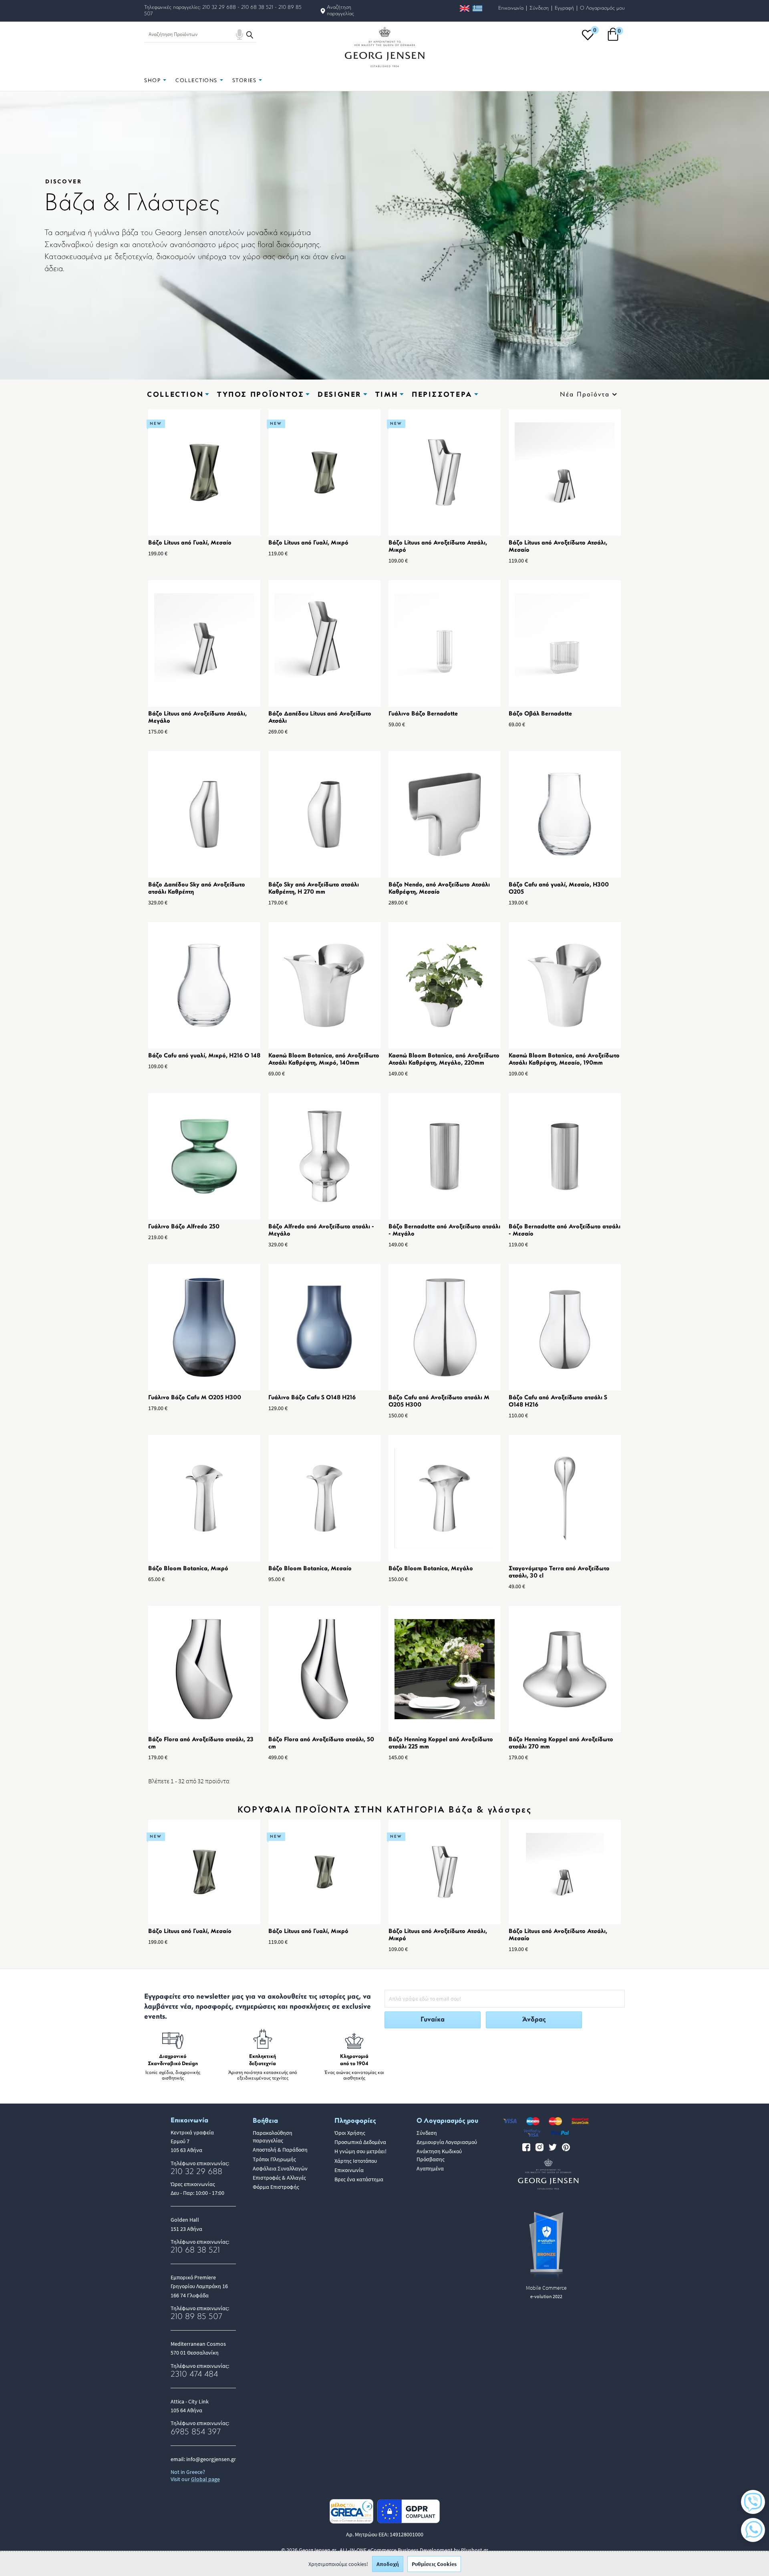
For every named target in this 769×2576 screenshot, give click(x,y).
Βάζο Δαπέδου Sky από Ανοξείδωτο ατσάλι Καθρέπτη (197, 889)
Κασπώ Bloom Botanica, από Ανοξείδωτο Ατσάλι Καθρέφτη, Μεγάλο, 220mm (444, 1060)
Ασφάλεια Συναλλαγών (280, 2168)
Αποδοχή (388, 2564)
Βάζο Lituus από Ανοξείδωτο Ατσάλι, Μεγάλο (197, 718)
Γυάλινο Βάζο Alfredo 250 (184, 1227)
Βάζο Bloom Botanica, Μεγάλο (431, 1569)
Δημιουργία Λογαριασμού (447, 2142)
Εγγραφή (564, 8)
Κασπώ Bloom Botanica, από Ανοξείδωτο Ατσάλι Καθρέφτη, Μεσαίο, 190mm (564, 1060)
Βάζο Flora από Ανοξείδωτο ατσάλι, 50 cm (321, 1743)
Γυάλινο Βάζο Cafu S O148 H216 (312, 1398)
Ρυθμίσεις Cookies (434, 2564)
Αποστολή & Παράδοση (280, 2150)
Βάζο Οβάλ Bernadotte (540, 714)
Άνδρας (534, 2020)
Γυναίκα (433, 2020)
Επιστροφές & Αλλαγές (279, 2178)
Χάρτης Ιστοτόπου (356, 2161)
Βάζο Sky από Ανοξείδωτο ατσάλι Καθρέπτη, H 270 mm (314, 889)
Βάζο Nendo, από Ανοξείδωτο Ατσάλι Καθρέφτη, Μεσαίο (439, 889)
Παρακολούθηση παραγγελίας (273, 2137)
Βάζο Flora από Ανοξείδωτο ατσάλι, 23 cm (201, 1743)
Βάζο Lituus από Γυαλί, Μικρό (308, 543)
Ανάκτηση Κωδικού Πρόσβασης (439, 2155)
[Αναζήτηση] (250, 34)
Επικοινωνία (511, 8)
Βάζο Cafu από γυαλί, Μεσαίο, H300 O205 (559, 889)
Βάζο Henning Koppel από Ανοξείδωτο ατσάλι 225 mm (441, 1743)
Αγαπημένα (430, 2168)
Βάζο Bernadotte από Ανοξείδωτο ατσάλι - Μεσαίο (565, 1231)
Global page (205, 2479)
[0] (588, 40)
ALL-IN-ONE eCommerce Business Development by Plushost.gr (414, 2550)
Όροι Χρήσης (350, 2133)
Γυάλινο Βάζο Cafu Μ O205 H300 (195, 1398)
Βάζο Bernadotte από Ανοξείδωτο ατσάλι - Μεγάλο (444, 1231)
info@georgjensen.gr (211, 2459)
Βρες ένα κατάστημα (359, 2179)
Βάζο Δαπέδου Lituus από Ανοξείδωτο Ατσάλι (320, 718)
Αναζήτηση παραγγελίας (340, 11)
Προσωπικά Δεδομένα (360, 2142)
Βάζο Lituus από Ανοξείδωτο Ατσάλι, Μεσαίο (558, 547)
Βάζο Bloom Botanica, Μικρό (188, 1569)
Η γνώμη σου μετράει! (360, 2151)
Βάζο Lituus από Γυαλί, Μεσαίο (190, 543)
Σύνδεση (539, 8)
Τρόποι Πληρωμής (274, 2159)
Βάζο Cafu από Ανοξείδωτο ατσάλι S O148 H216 (558, 1402)
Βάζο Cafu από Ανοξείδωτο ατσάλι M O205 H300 (439, 1402)
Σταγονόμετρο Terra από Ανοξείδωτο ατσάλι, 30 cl (559, 1572)
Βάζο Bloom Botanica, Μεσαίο (310, 1569)
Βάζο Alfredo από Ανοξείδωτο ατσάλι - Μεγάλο (321, 1231)
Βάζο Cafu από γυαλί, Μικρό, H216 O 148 (204, 1056)
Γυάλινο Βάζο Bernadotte (423, 714)
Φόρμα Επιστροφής (276, 2187)
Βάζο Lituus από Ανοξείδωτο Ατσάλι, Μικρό (438, 547)
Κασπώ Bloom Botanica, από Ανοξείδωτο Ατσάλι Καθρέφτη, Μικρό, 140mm (324, 1060)
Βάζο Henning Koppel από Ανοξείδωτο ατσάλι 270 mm (561, 1743)
